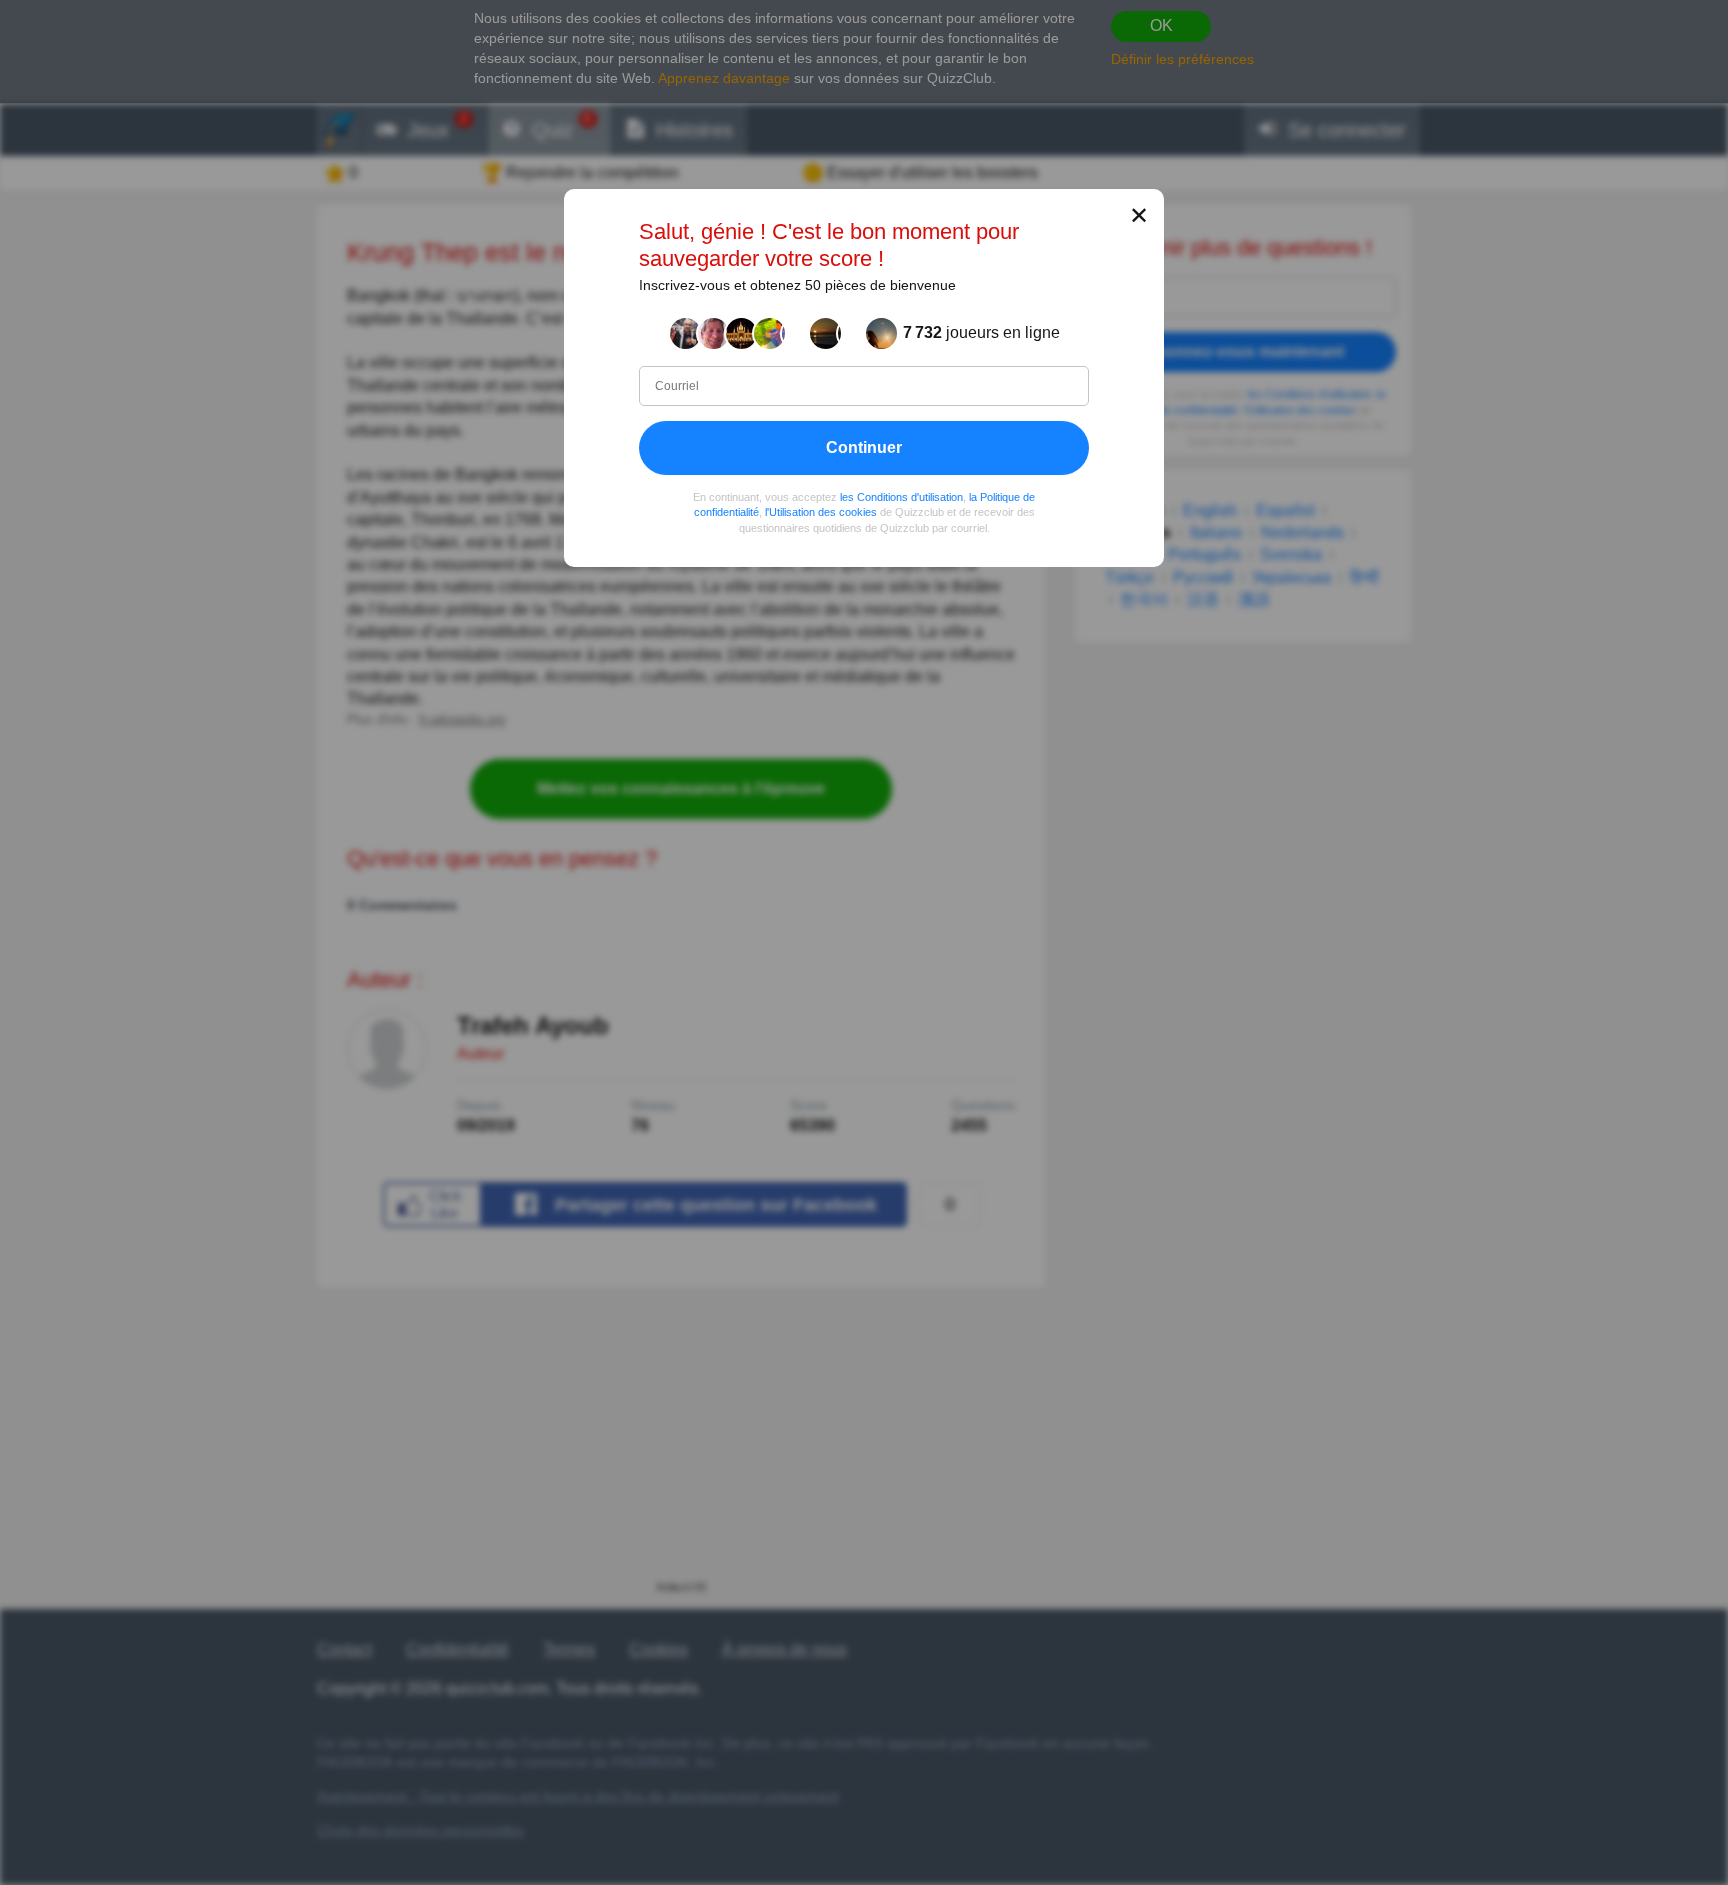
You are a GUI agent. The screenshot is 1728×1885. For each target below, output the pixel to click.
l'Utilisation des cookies (821, 512)
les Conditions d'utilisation (901, 496)
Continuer (864, 446)
